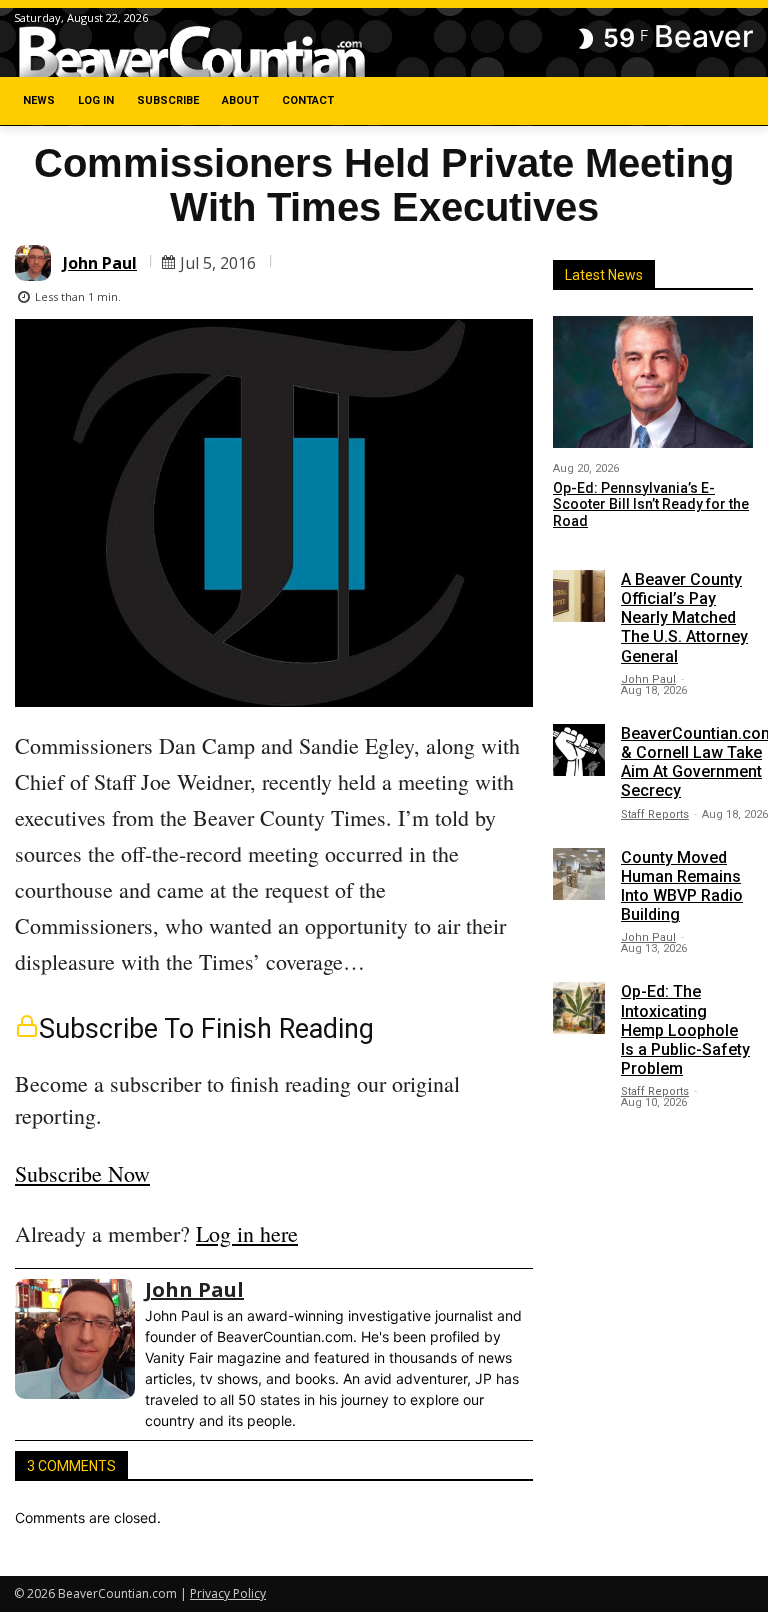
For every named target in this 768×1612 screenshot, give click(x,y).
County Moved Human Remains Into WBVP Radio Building (682, 886)
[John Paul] (36, 263)
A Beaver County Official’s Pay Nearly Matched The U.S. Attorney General (684, 618)
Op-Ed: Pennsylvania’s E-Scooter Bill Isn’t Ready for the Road (651, 505)
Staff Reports (655, 814)
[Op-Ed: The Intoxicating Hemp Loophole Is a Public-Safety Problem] (579, 1008)
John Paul (100, 263)
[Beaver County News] (192, 53)
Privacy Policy (228, 1593)
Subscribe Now (82, 1173)
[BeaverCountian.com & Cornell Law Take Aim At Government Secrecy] (579, 750)
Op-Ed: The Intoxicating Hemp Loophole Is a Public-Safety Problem (685, 1030)
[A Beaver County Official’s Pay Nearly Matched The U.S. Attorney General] (579, 596)
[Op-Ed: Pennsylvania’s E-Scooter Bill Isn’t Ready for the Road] (653, 382)
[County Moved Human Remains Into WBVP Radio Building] (579, 874)
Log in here (247, 1233)
